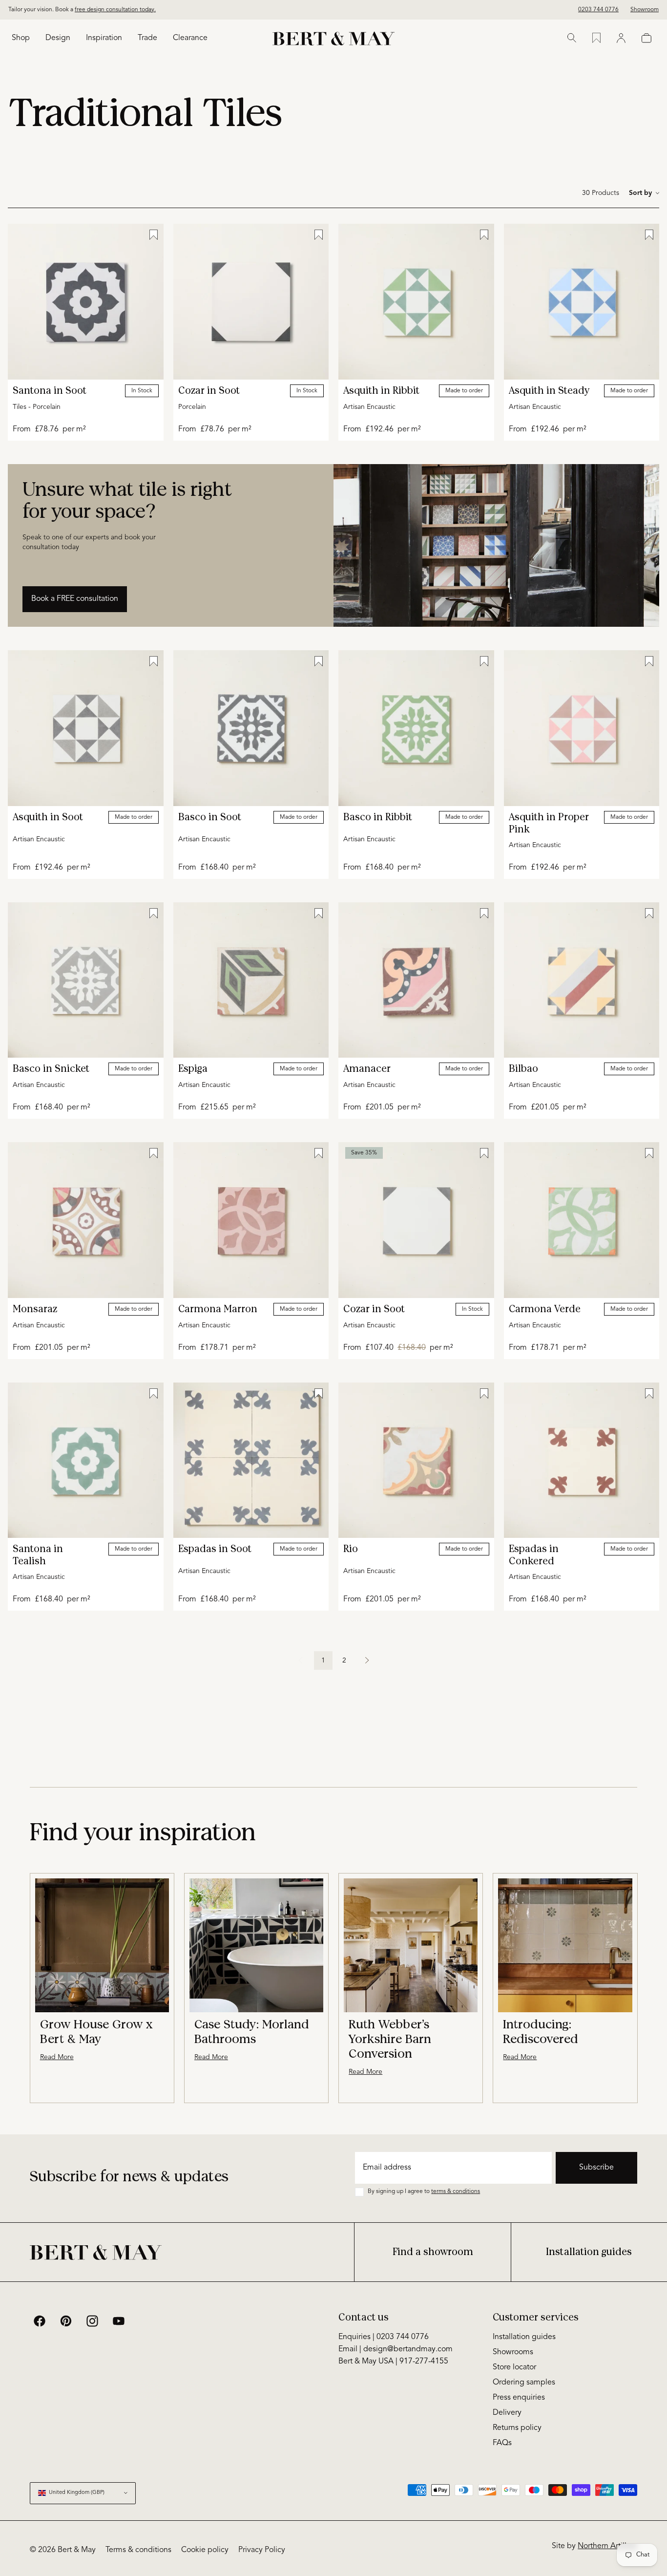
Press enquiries (519, 2398)
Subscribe (596, 2168)
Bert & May (77, 2550)
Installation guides (589, 2252)
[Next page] (367, 1661)
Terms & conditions (138, 2550)
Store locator (514, 2367)
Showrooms (513, 2352)
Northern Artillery (607, 2546)
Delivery (507, 2413)
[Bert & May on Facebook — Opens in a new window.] (40, 2321)
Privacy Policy (262, 2550)
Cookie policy (205, 2550)
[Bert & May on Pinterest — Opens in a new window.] (66, 2321)
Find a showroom (433, 2252)
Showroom (645, 10)
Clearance (190, 38)
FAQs (502, 2443)
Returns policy (517, 2428)
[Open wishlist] (596, 38)
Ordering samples (524, 2383)
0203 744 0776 (598, 10)
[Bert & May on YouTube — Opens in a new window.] (119, 2321)
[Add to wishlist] (154, 235)
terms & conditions (456, 2192)
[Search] (572, 38)
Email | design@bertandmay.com (396, 2349)
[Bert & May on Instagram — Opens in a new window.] (92, 2321)
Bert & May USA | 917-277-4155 (393, 2362)
